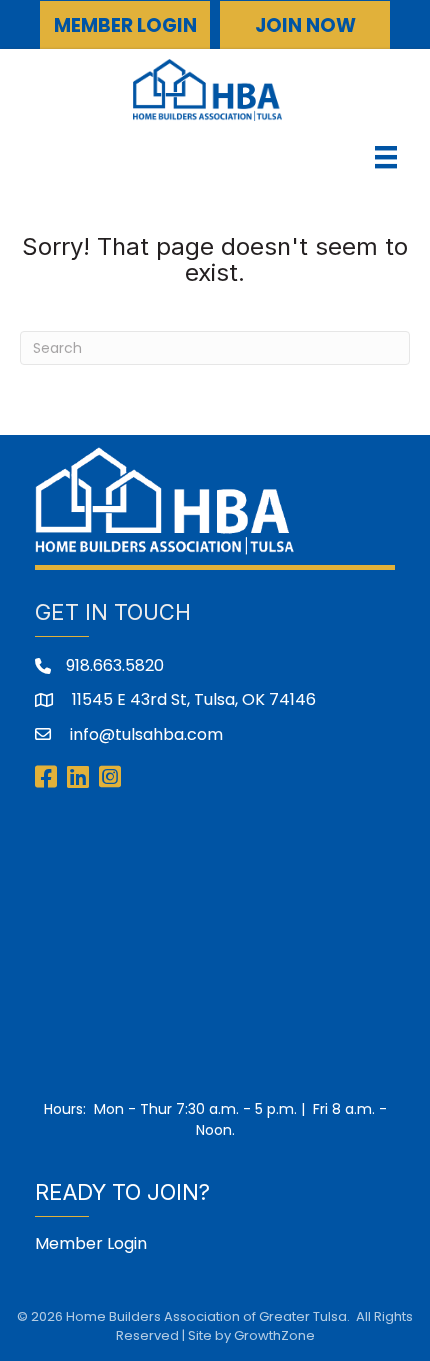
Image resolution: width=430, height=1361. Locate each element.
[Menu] (386, 157)
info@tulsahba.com (144, 734)
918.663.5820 (115, 665)
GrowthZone (274, 1335)
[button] (125, 25)
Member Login (91, 1243)
